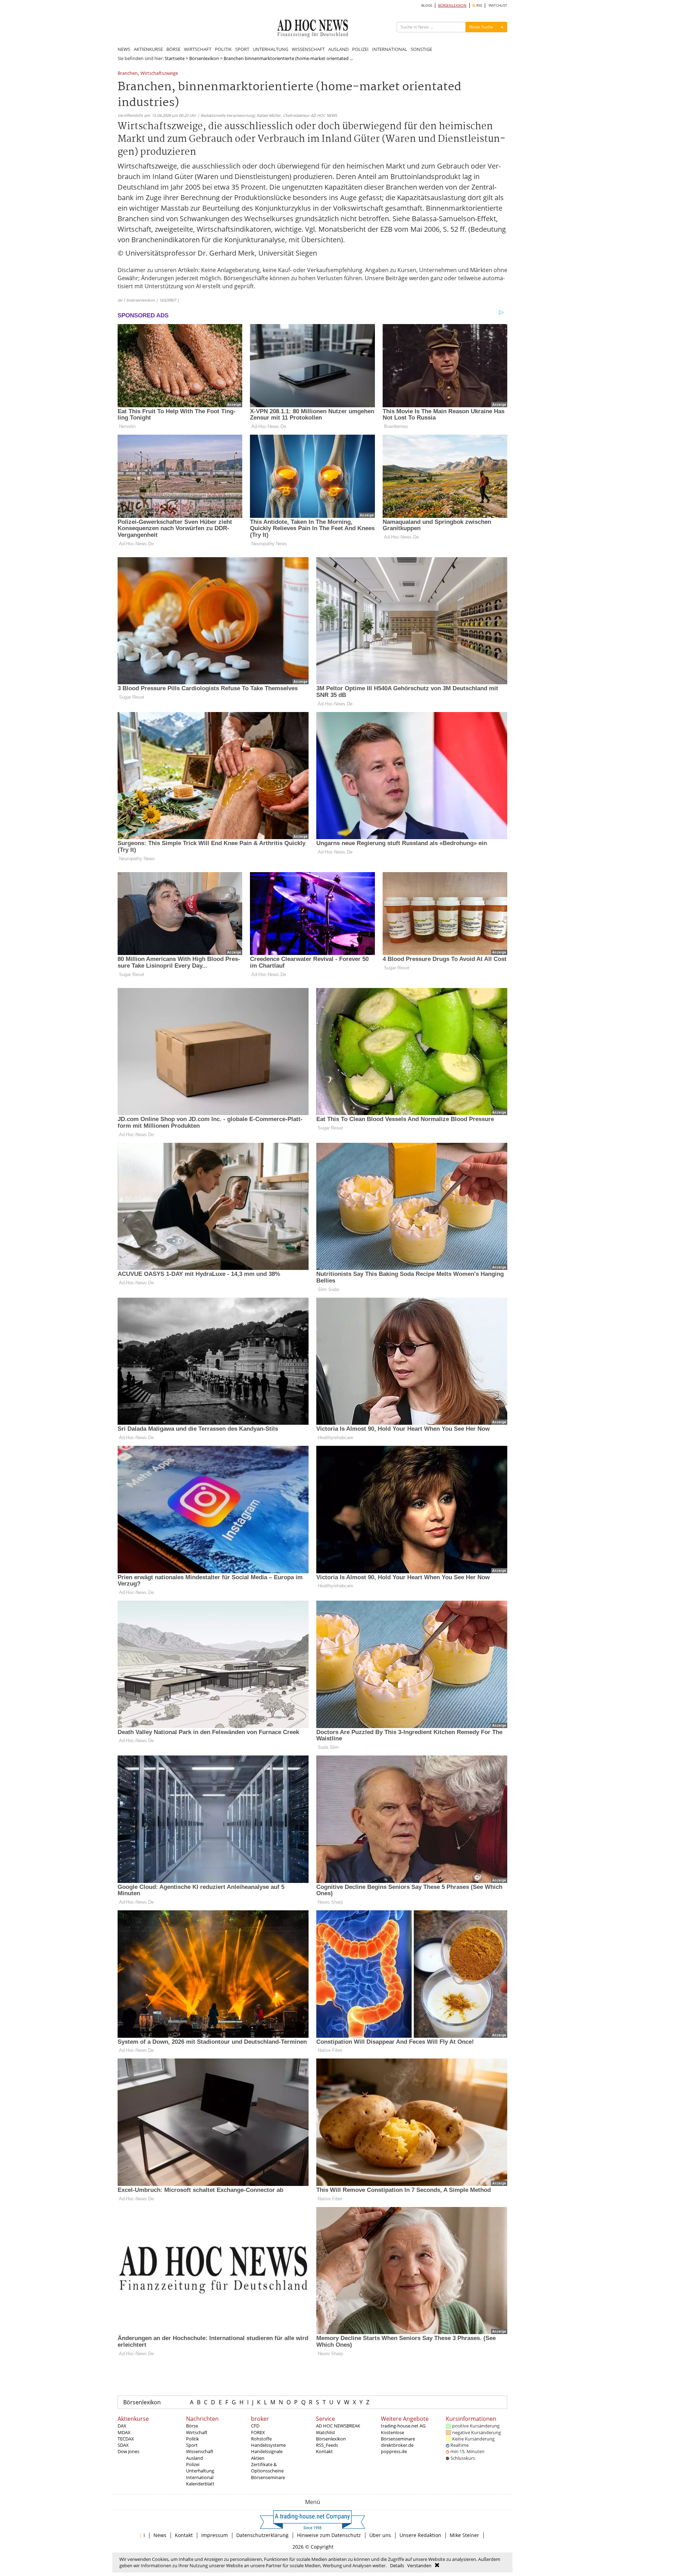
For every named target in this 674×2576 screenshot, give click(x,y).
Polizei (193, 2464)
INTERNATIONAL (390, 49)
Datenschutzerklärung (262, 2535)
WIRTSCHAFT (198, 49)
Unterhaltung (200, 2471)
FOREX (258, 2432)
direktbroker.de (397, 2445)
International (200, 2477)
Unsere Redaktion (420, 2535)
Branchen (128, 74)
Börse (192, 2426)
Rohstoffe (261, 2439)
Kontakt (324, 2451)
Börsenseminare (268, 2477)
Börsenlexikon (204, 58)
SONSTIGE (421, 49)
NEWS (124, 49)
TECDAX (126, 2439)
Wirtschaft (197, 2432)
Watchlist (326, 2432)
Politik (193, 2439)
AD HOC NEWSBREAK (338, 2426)
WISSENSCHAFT (308, 49)
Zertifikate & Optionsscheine (267, 2468)
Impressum (214, 2535)
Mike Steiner (464, 2535)
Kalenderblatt (200, 2484)
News (160, 2535)
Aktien (258, 2458)
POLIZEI (360, 49)
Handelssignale (267, 2451)
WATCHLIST (498, 5)
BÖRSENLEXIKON (452, 5)
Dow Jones (128, 2451)
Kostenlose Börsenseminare (398, 2436)
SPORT (242, 49)
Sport (192, 2445)
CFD (255, 2426)
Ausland (194, 2458)
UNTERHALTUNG (270, 49)
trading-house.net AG (403, 2426)
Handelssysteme (268, 2445)
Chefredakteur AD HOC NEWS (310, 115)
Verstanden (419, 2565)
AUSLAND (338, 49)
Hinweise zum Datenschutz (329, 2535)
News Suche (481, 27)
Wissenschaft (200, 2451)
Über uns (380, 2535)
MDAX (124, 2432)
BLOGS (427, 5)
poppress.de (394, 2451)
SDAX (123, 2445)
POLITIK (223, 49)
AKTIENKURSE (148, 49)
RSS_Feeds (327, 2445)
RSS (479, 5)
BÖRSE (173, 49)
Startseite (175, 58)
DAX (122, 2426)
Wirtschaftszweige (159, 74)
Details (397, 2565)
